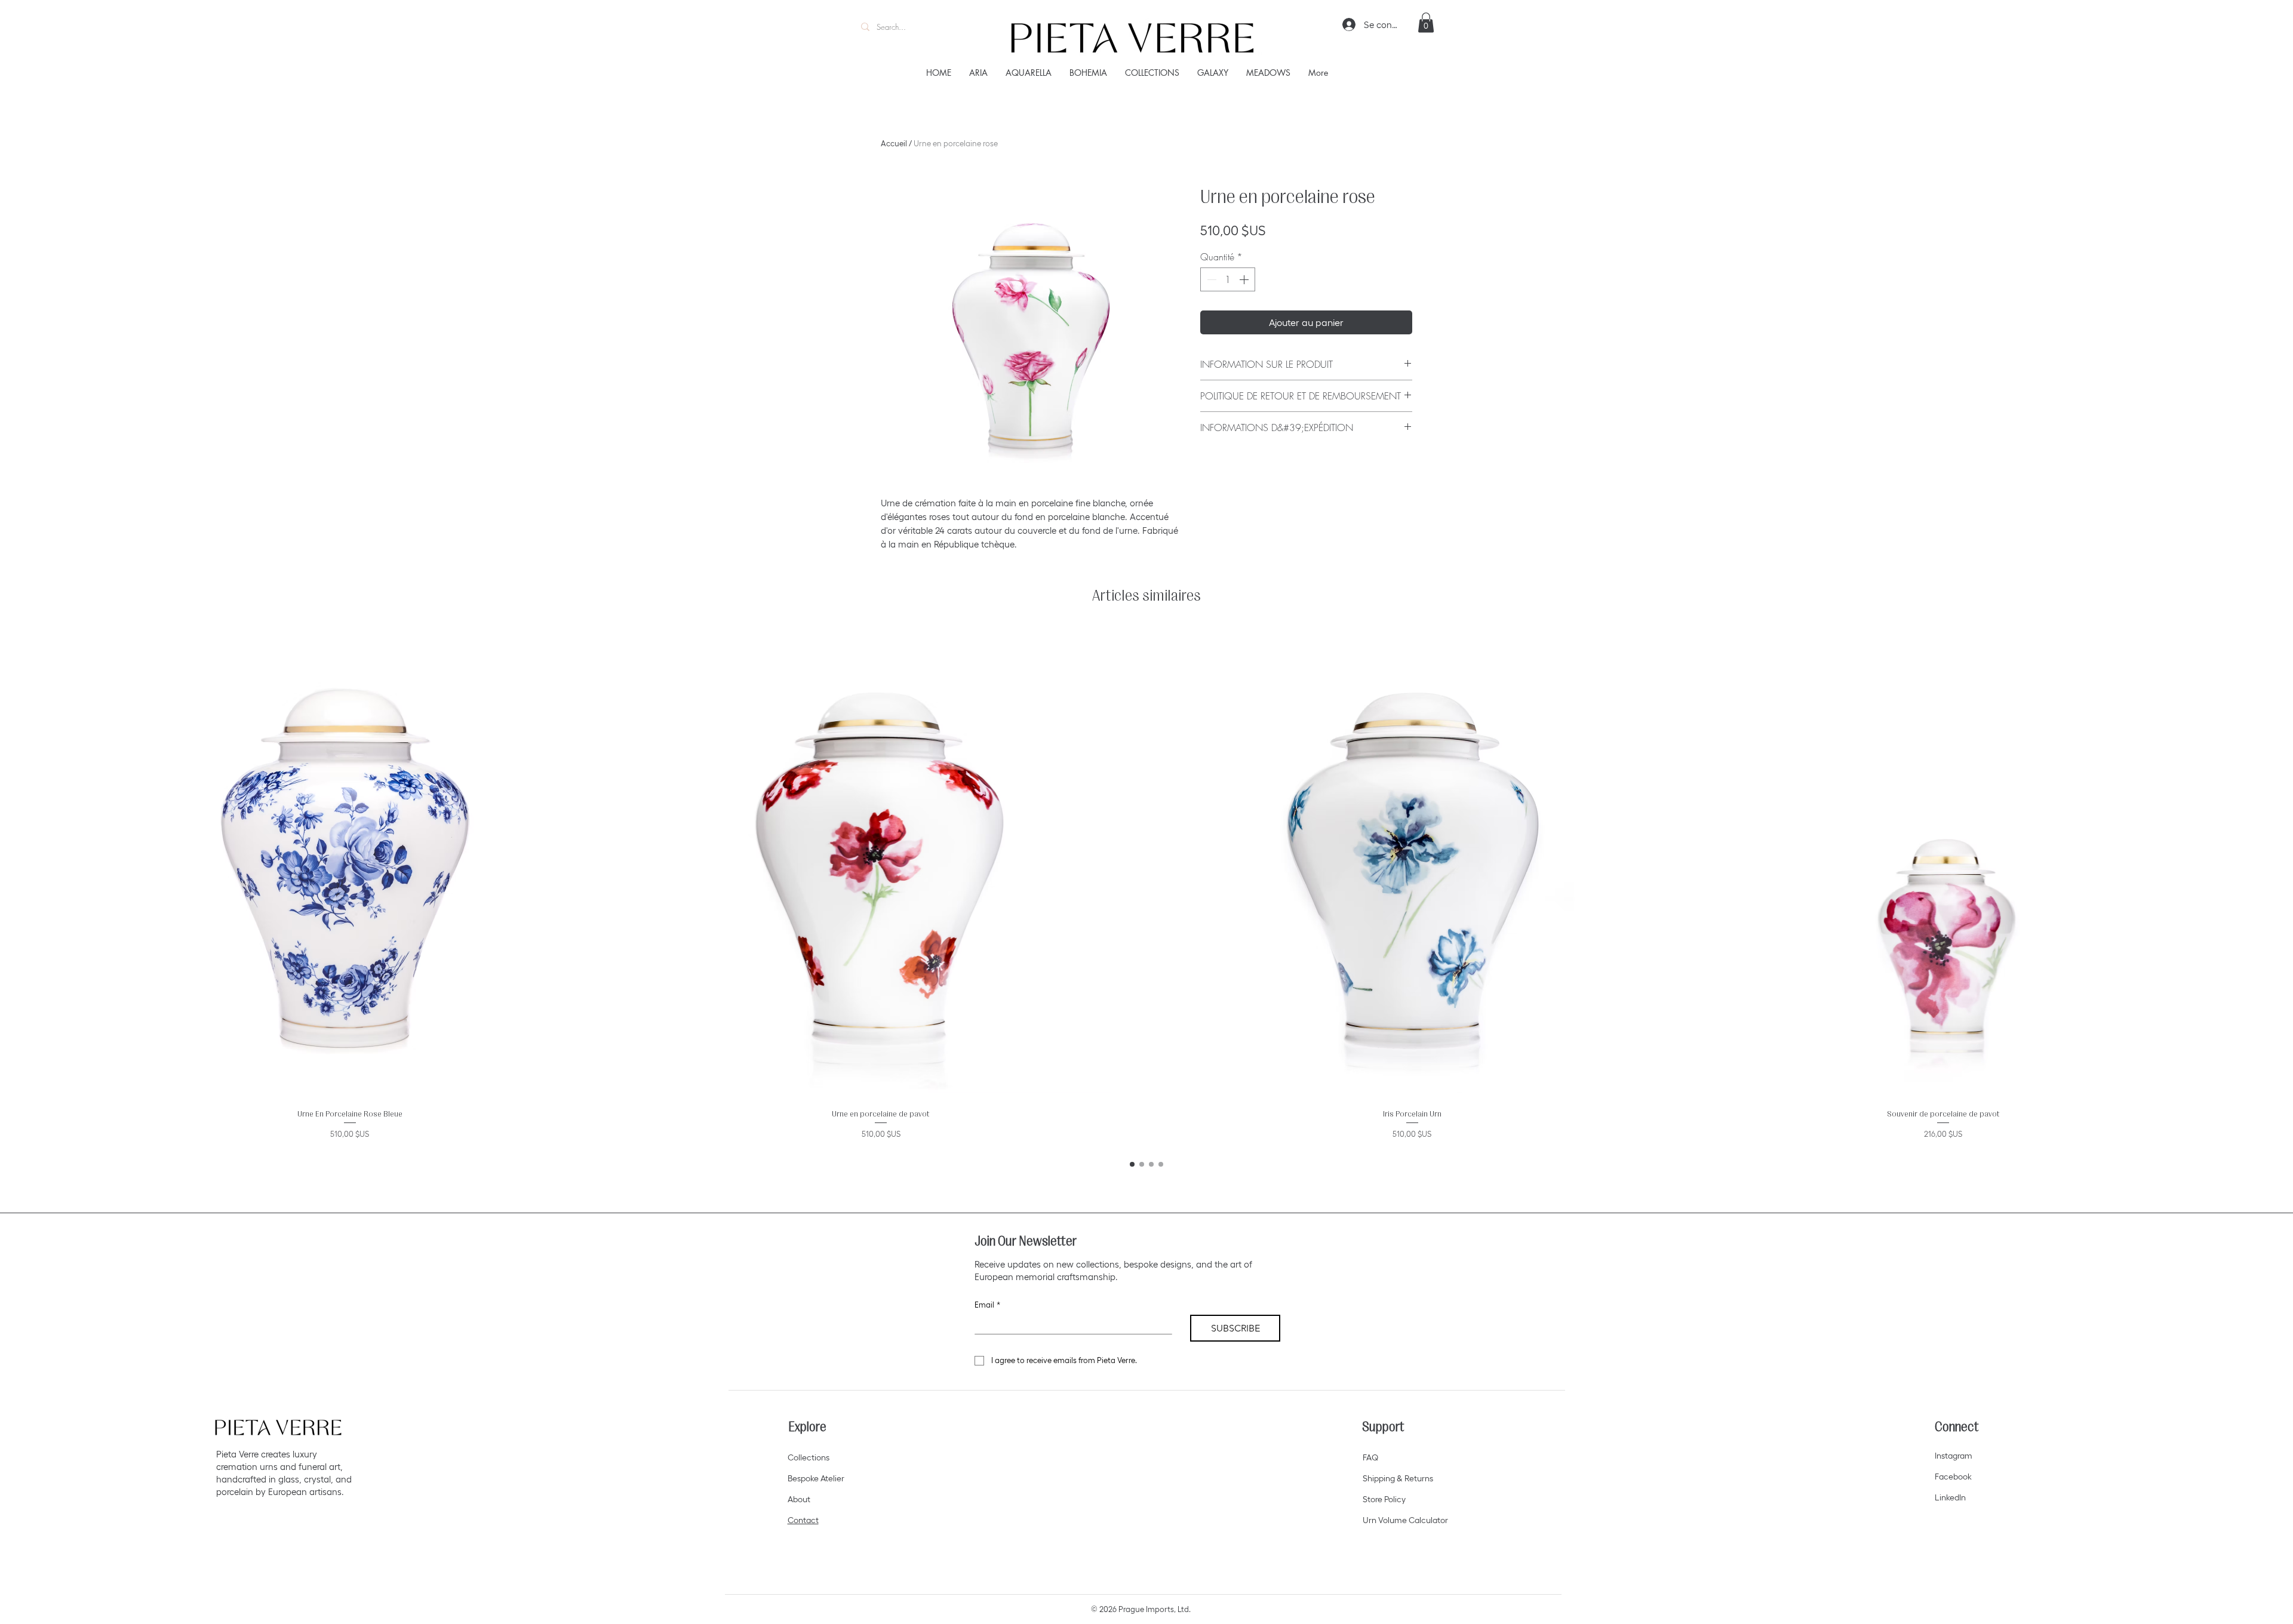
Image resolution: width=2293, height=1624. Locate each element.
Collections (809, 1457)
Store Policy (1384, 1499)
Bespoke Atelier (816, 1478)
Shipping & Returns (1398, 1478)
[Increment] (1245, 279)
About (799, 1499)
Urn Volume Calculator (1405, 1520)
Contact (803, 1520)
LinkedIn (1950, 1497)
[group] (1146, 887)
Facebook (1953, 1477)
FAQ (1370, 1457)
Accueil (894, 144)
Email (987, 1305)
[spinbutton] (1228, 279)
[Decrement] (1210, 279)
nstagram (1954, 1456)
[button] (1426, 22)
